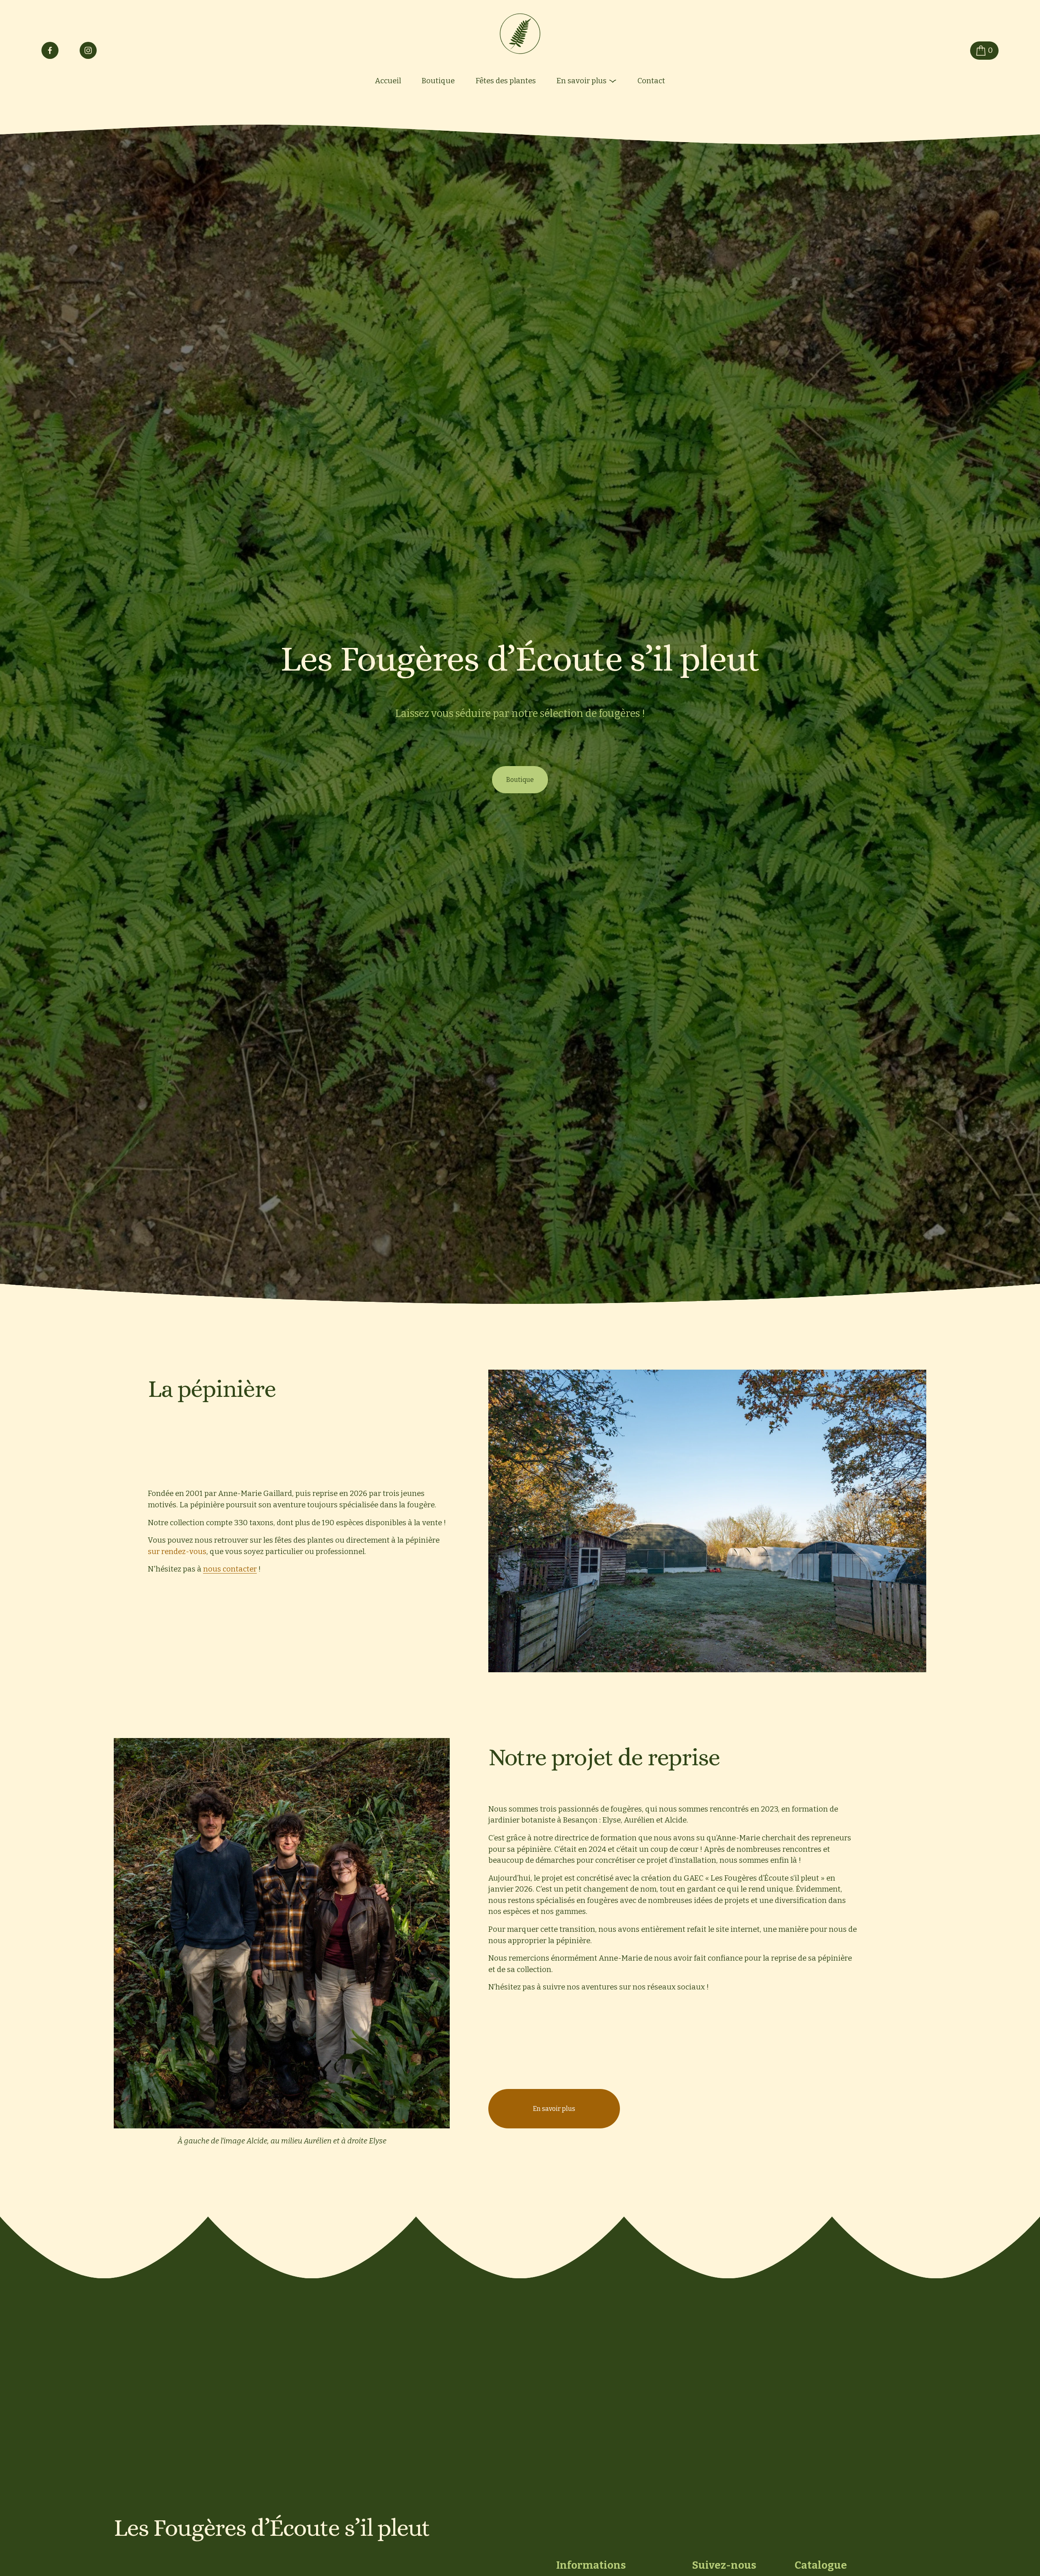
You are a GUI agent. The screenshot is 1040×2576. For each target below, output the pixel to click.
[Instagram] (88, 50)
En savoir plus (554, 2109)
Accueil (388, 81)
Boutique (438, 81)
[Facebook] (50, 50)
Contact (651, 81)
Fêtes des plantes (506, 81)
